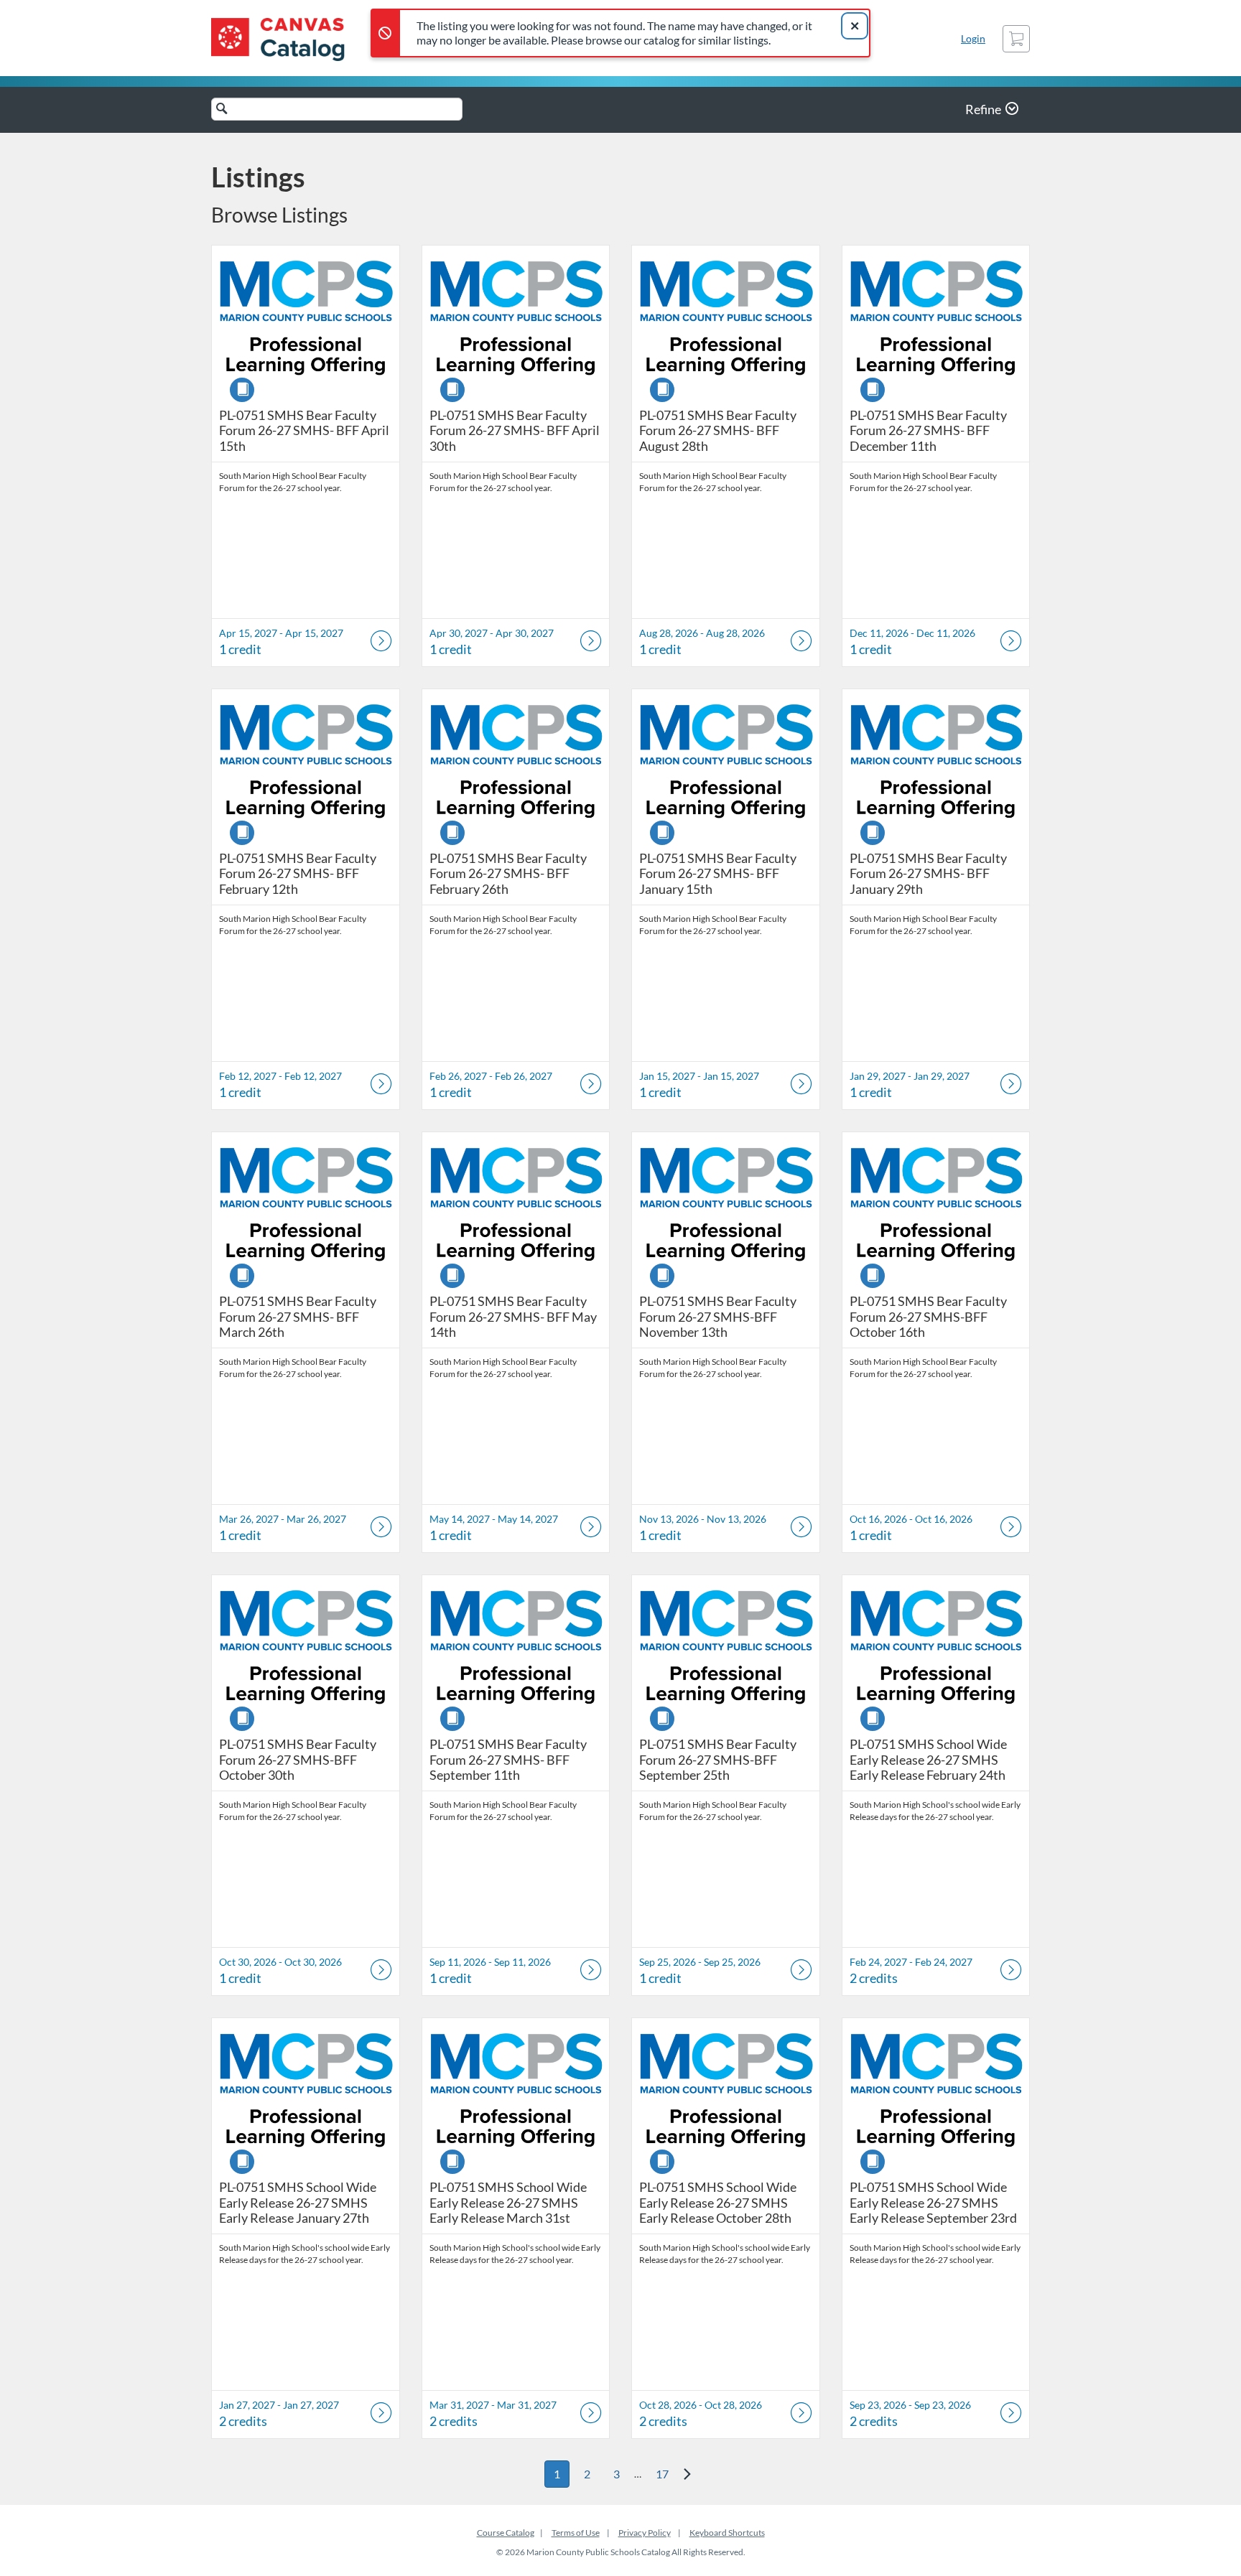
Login (973, 38)
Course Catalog (506, 2533)
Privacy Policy (645, 2533)
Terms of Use (576, 2533)
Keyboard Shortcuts (727, 2533)
